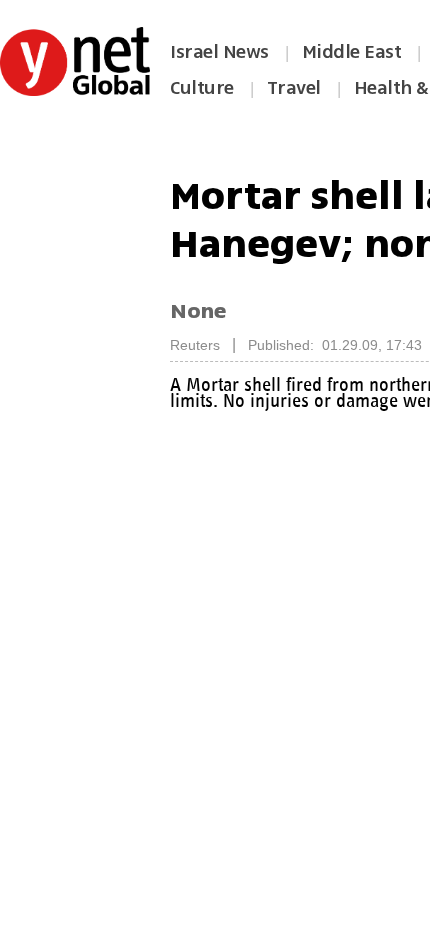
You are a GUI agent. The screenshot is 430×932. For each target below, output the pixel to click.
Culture (202, 88)
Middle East (352, 52)
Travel (294, 88)
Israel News (219, 52)
